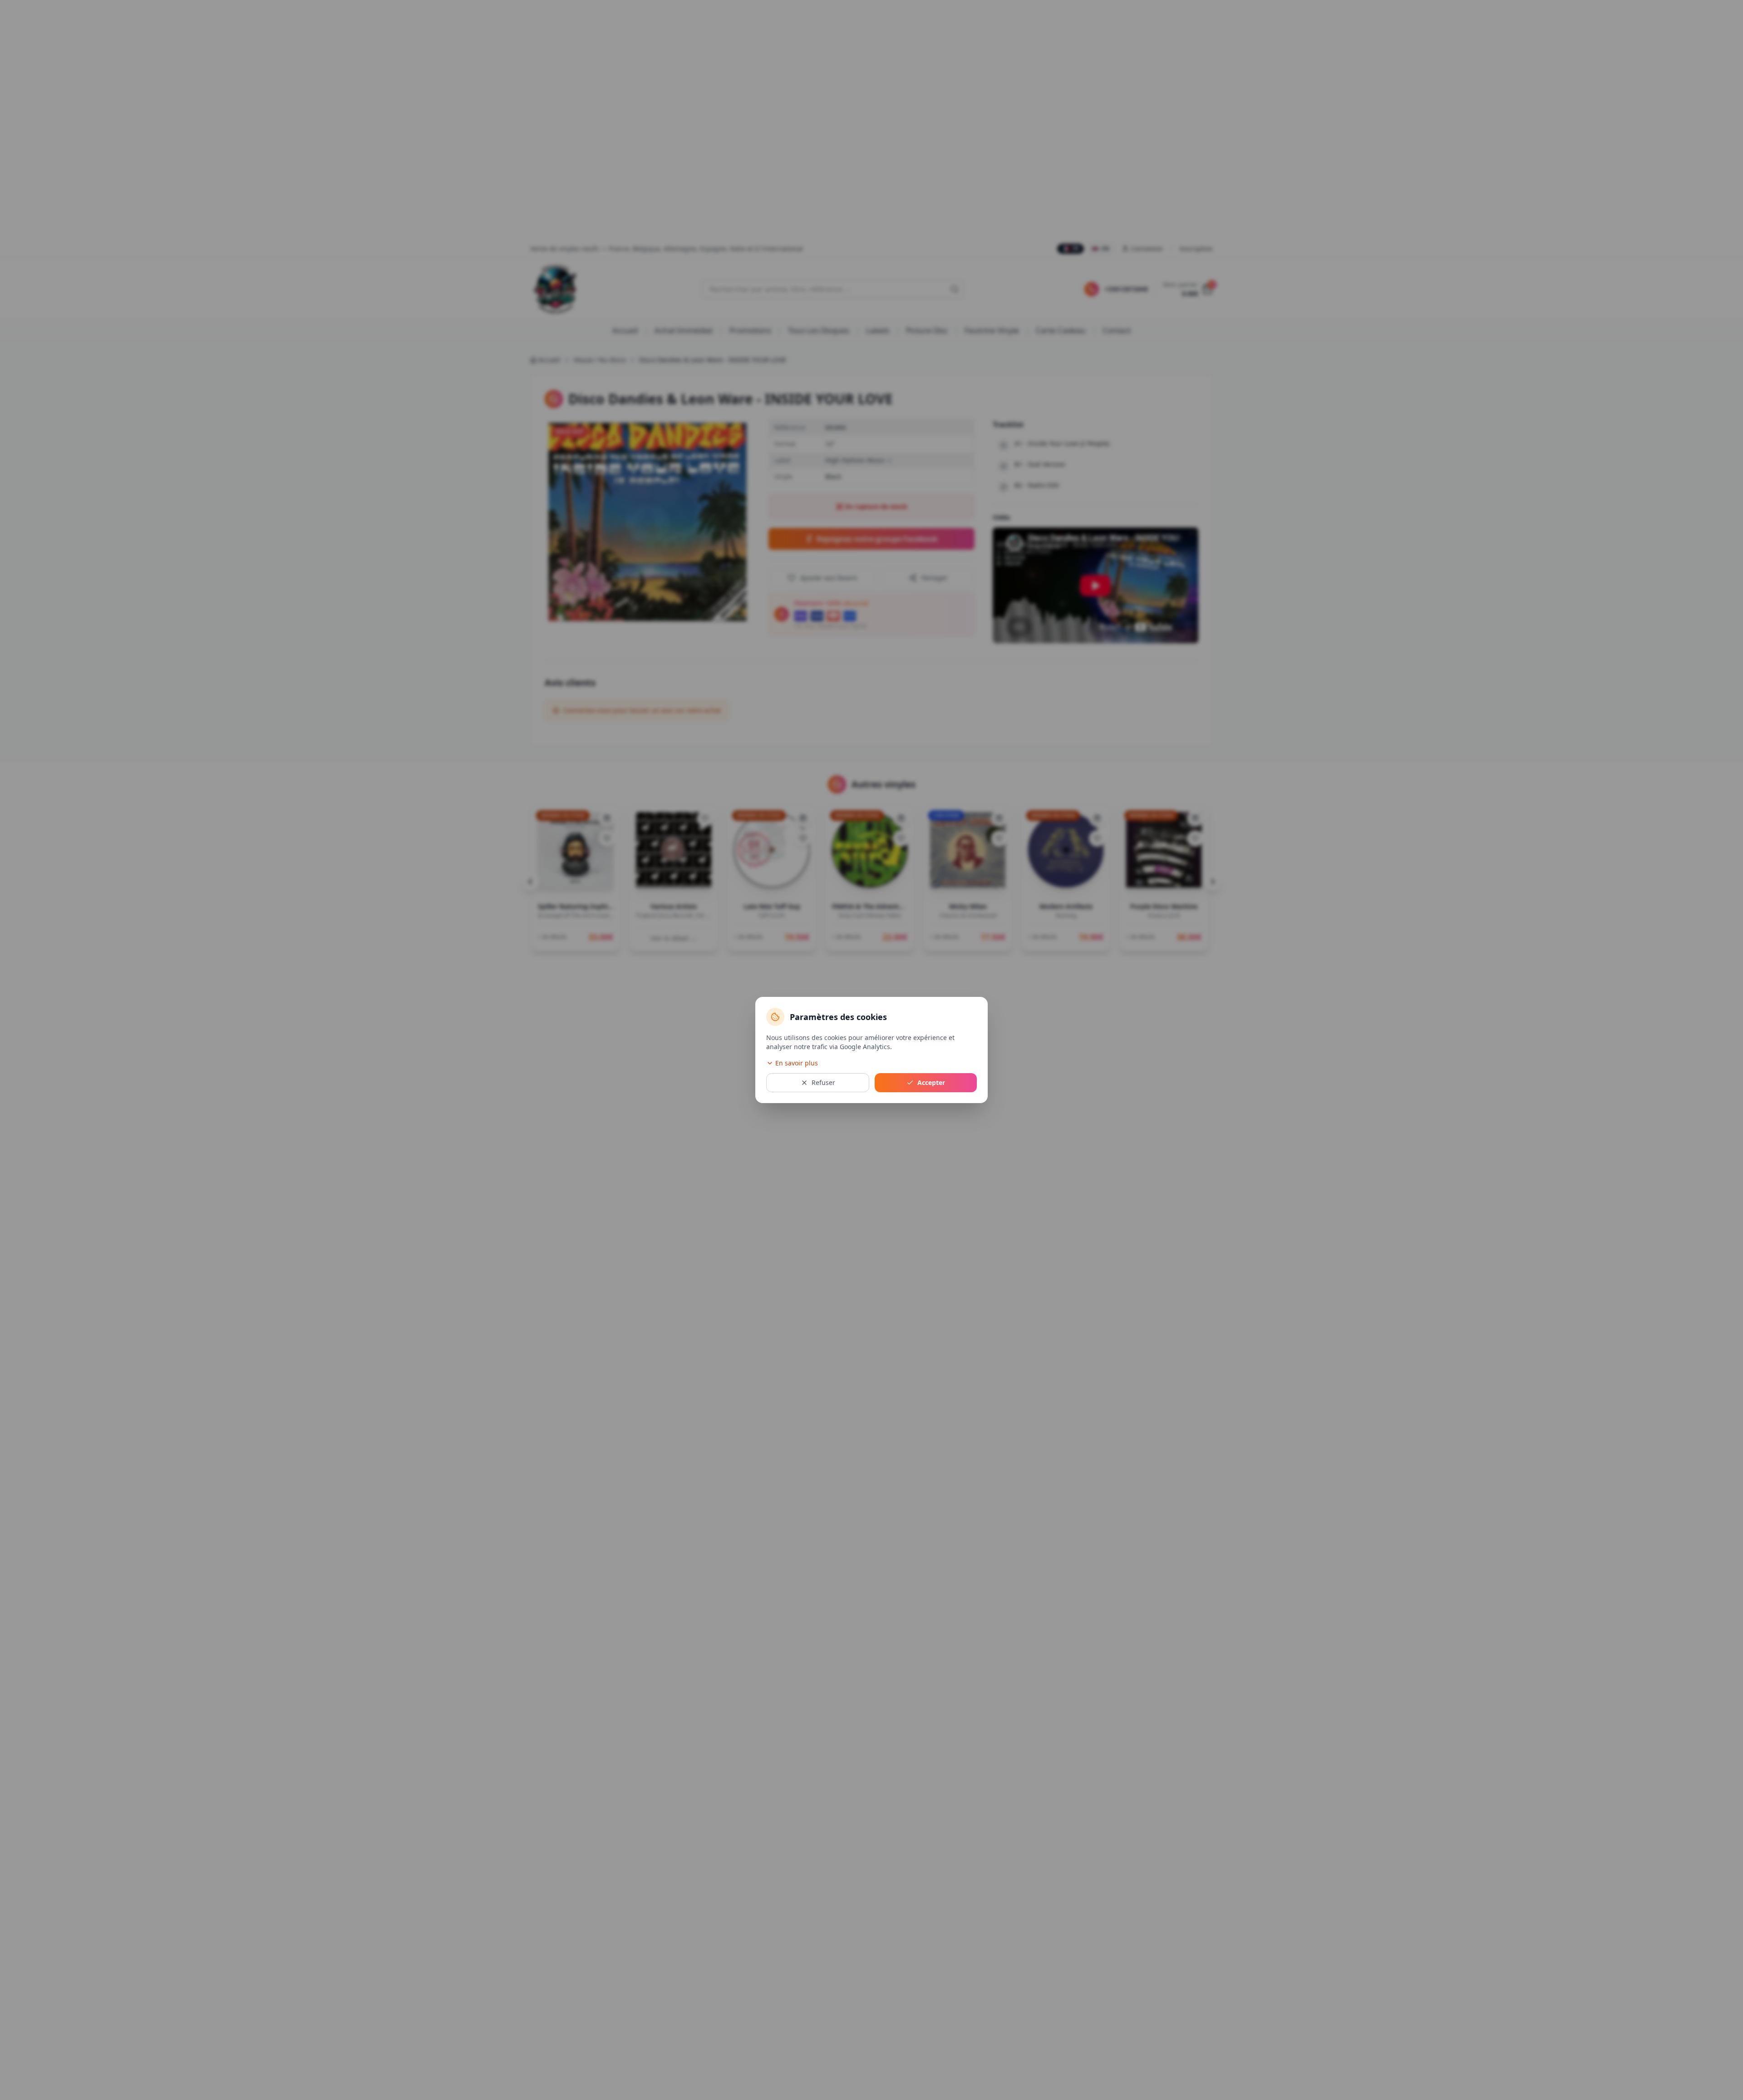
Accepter (931, 1082)
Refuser (823, 1082)
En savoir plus (797, 1063)
